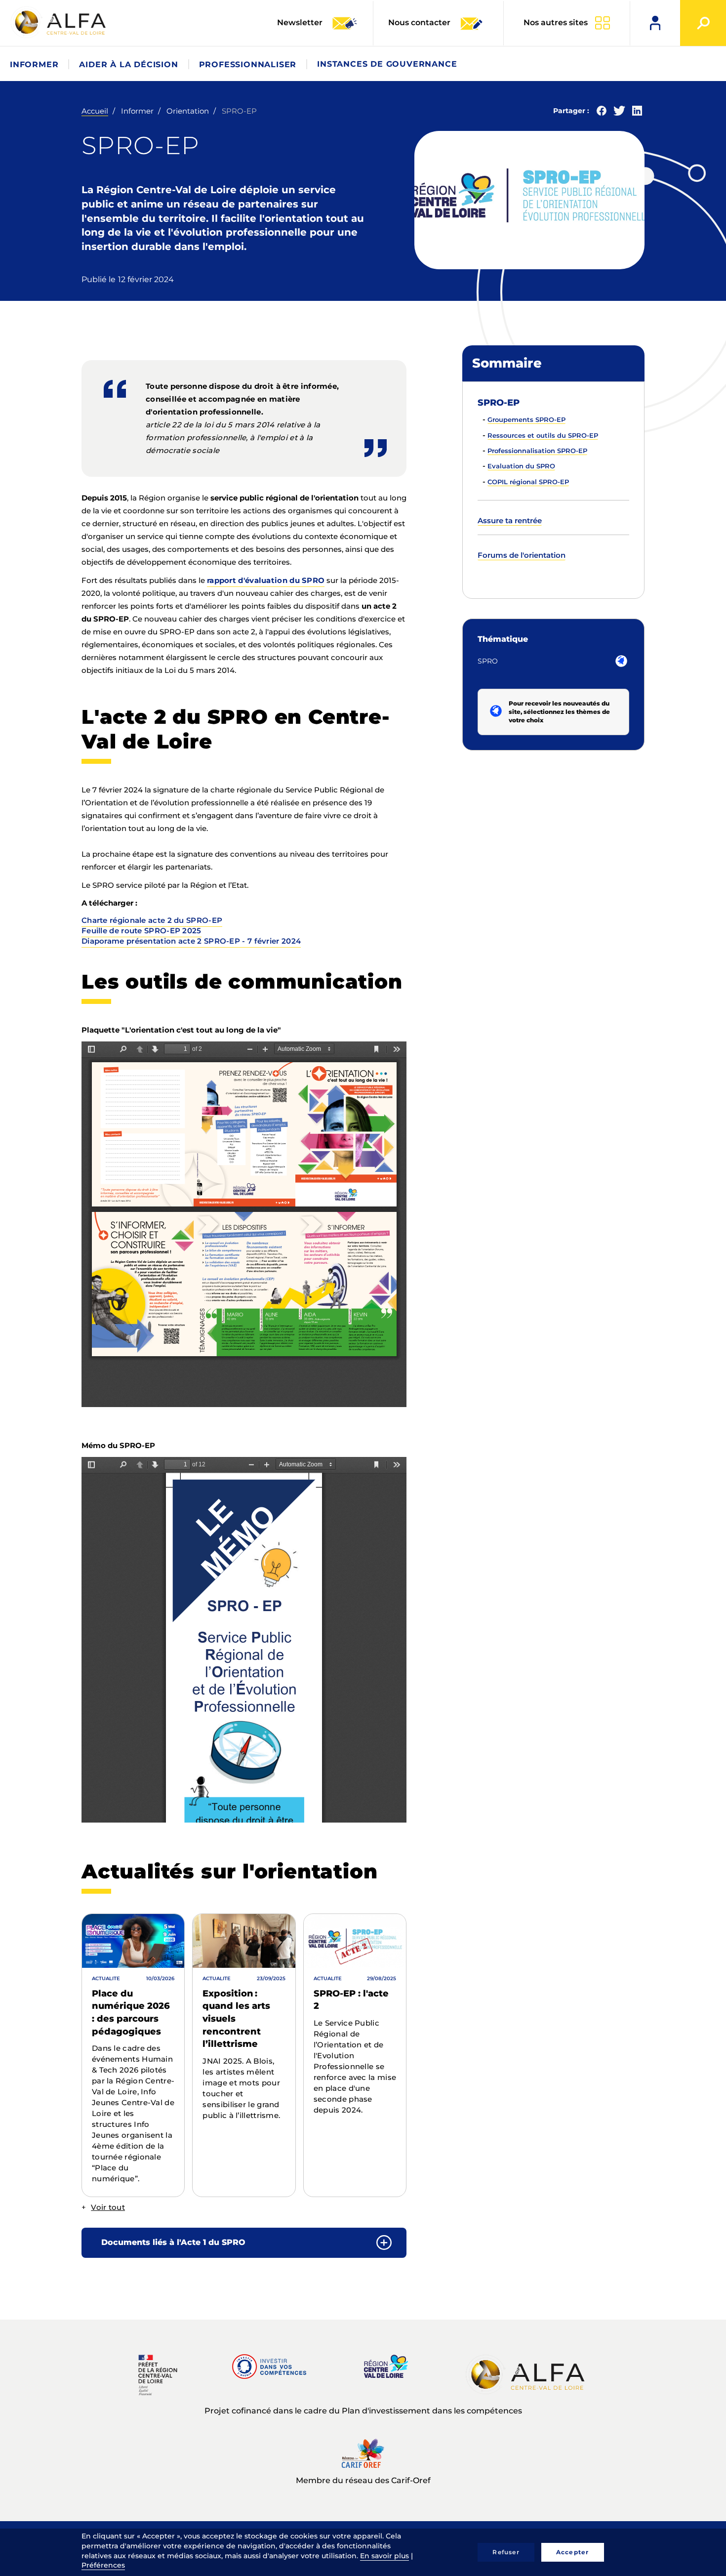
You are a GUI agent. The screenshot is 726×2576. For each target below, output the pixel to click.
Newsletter (301, 22)
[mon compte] (655, 23)
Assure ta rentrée (510, 520)
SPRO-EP (499, 403)
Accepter (573, 2552)
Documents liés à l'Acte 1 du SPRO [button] (173, 2242)
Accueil (95, 111)
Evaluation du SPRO (521, 466)
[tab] (244, 2243)
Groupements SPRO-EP (526, 419)
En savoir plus (384, 2556)
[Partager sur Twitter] (619, 113)
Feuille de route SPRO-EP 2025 (141, 931)
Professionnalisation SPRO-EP (537, 451)
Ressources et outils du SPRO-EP (543, 435)
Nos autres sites (556, 22)
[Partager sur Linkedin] (637, 113)
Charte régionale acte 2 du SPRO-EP (152, 920)
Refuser (506, 2552)
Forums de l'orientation (522, 555)
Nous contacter (419, 22)
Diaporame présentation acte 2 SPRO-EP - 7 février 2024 (191, 941)
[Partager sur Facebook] (602, 113)
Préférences (103, 2565)
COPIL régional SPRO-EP (528, 482)
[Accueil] (59, 22)
